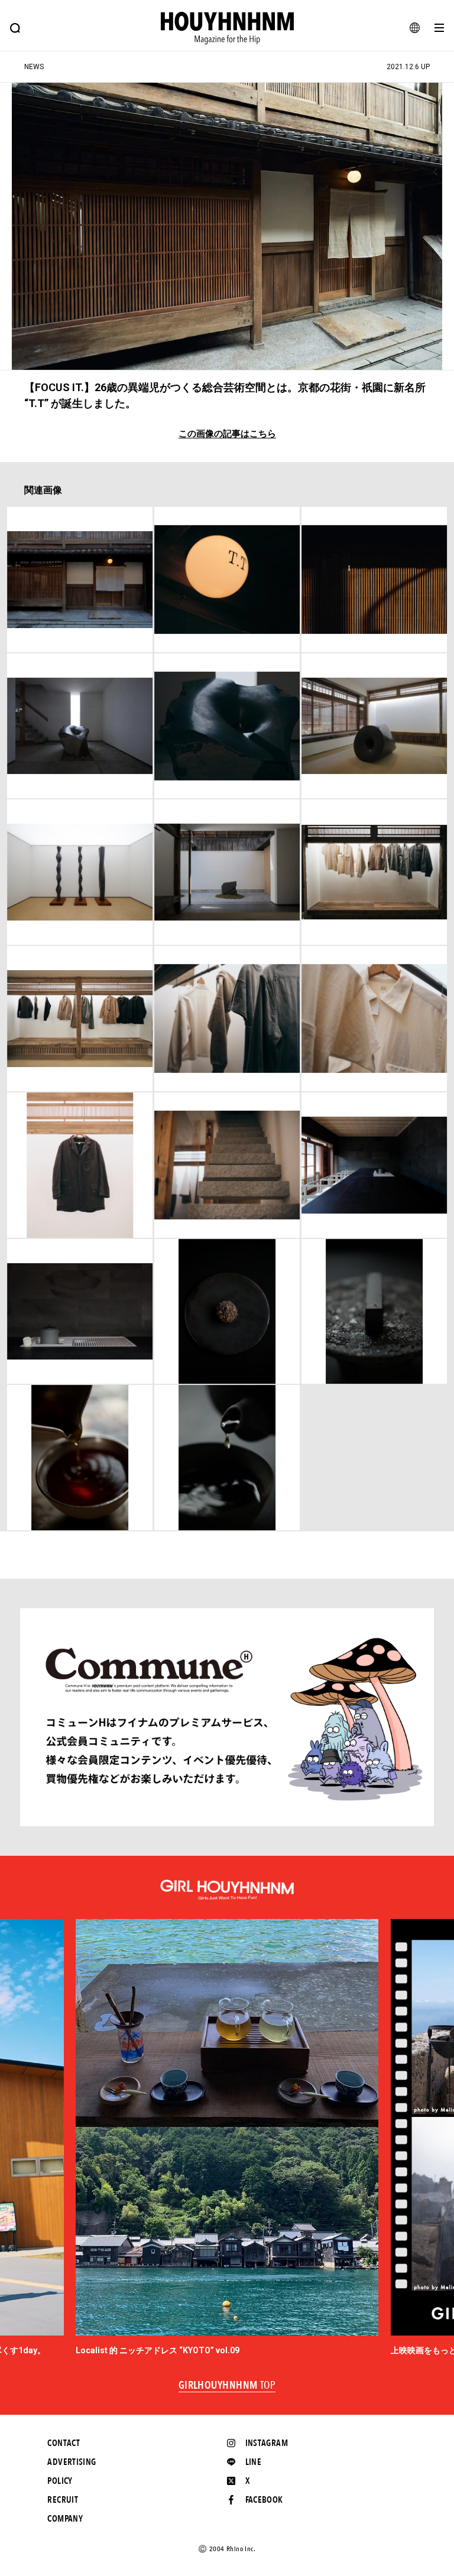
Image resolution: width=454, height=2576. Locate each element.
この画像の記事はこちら (227, 434)
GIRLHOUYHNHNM (227, 2386)
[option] (227, 2138)
